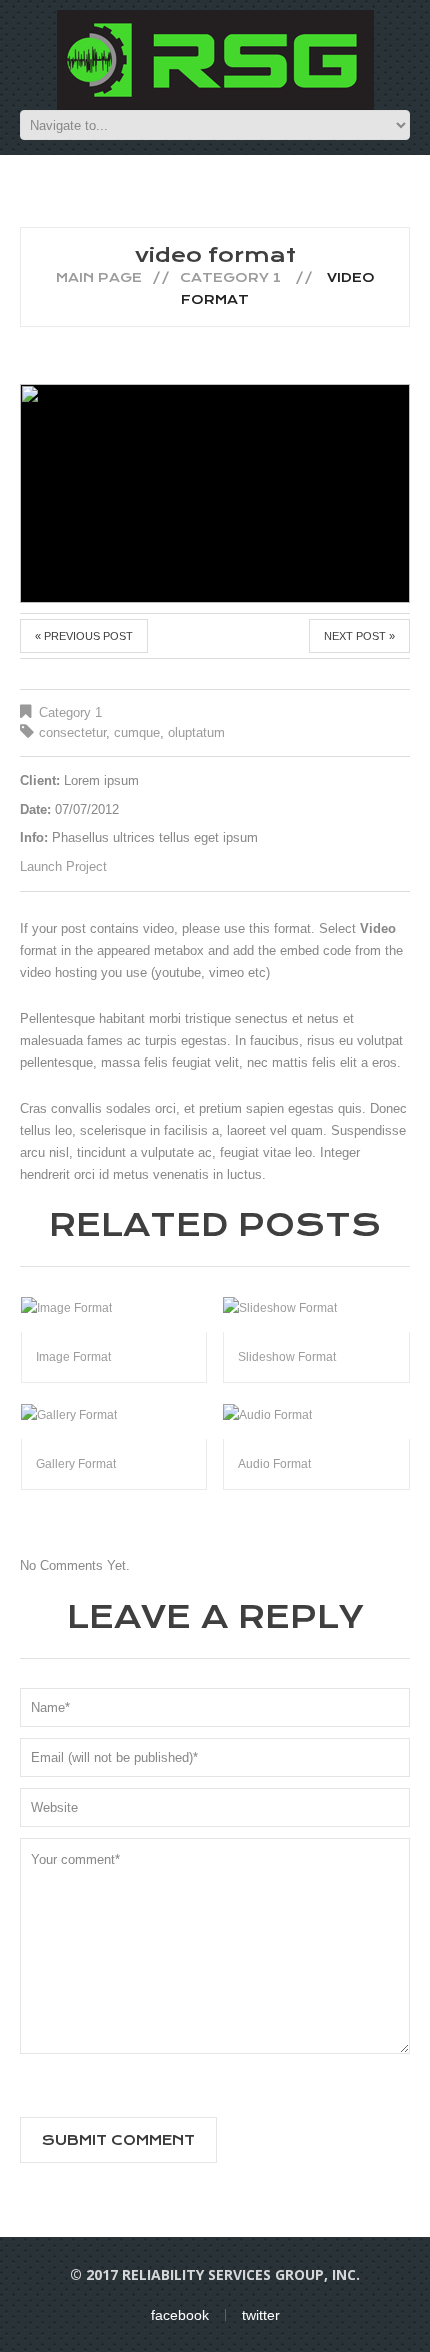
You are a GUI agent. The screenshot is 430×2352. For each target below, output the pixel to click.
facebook (180, 2315)
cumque (137, 732)
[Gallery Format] (114, 1414)
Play (215, 493)
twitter (261, 2315)
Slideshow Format (287, 1357)
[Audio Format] (316, 1414)
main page (99, 277)
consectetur (72, 732)
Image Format (73, 1357)
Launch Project (63, 866)
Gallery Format (76, 1464)
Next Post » (359, 636)
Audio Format (274, 1464)
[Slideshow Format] (316, 1307)
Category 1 (230, 277)
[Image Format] (114, 1307)
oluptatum (196, 732)
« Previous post (84, 636)
